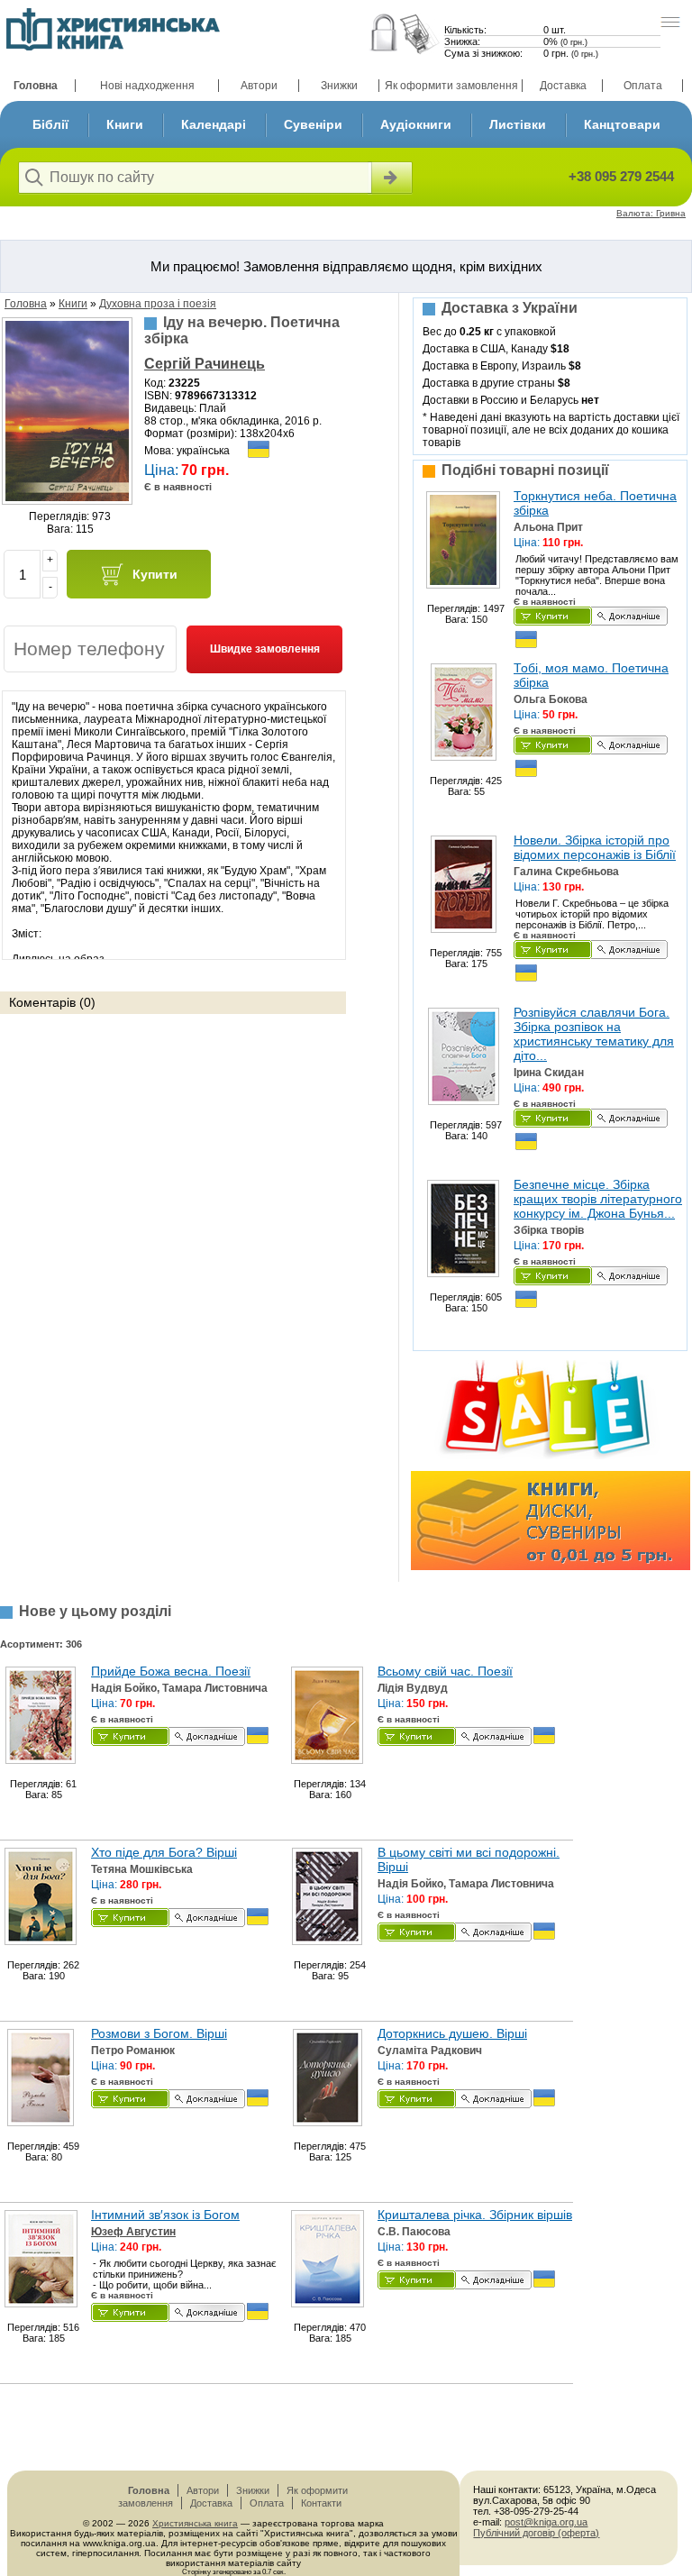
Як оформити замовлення (451, 86)
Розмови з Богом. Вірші (159, 2033)
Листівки (518, 124)
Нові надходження (147, 86)
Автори (259, 86)
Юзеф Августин (133, 2232)
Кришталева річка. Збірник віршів (475, 2215)
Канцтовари (622, 124)
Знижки (339, 86)
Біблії (50, 124)
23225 (184, 383)
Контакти (321, 2503)
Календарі (214, 124)
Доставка (563, 86)
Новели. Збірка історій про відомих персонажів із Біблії (595, 847)
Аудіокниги (416, 124)
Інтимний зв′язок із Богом (165, 2215)
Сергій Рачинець (205, 364)
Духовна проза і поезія (158, 304)
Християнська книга (195, 2523)
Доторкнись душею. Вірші (452, 2033)
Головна (36, 86)
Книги (125, 124)
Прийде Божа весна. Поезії (171, 1671)
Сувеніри (313, 124)
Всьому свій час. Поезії (445, 1671)
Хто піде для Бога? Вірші (164, 1852)
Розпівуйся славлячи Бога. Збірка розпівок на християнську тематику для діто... (594, 1034)
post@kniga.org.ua (546, 2522)
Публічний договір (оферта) (536, 2533)
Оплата (643, 86)
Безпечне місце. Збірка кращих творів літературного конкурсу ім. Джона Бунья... (598, 1199)
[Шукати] (390, 178)
